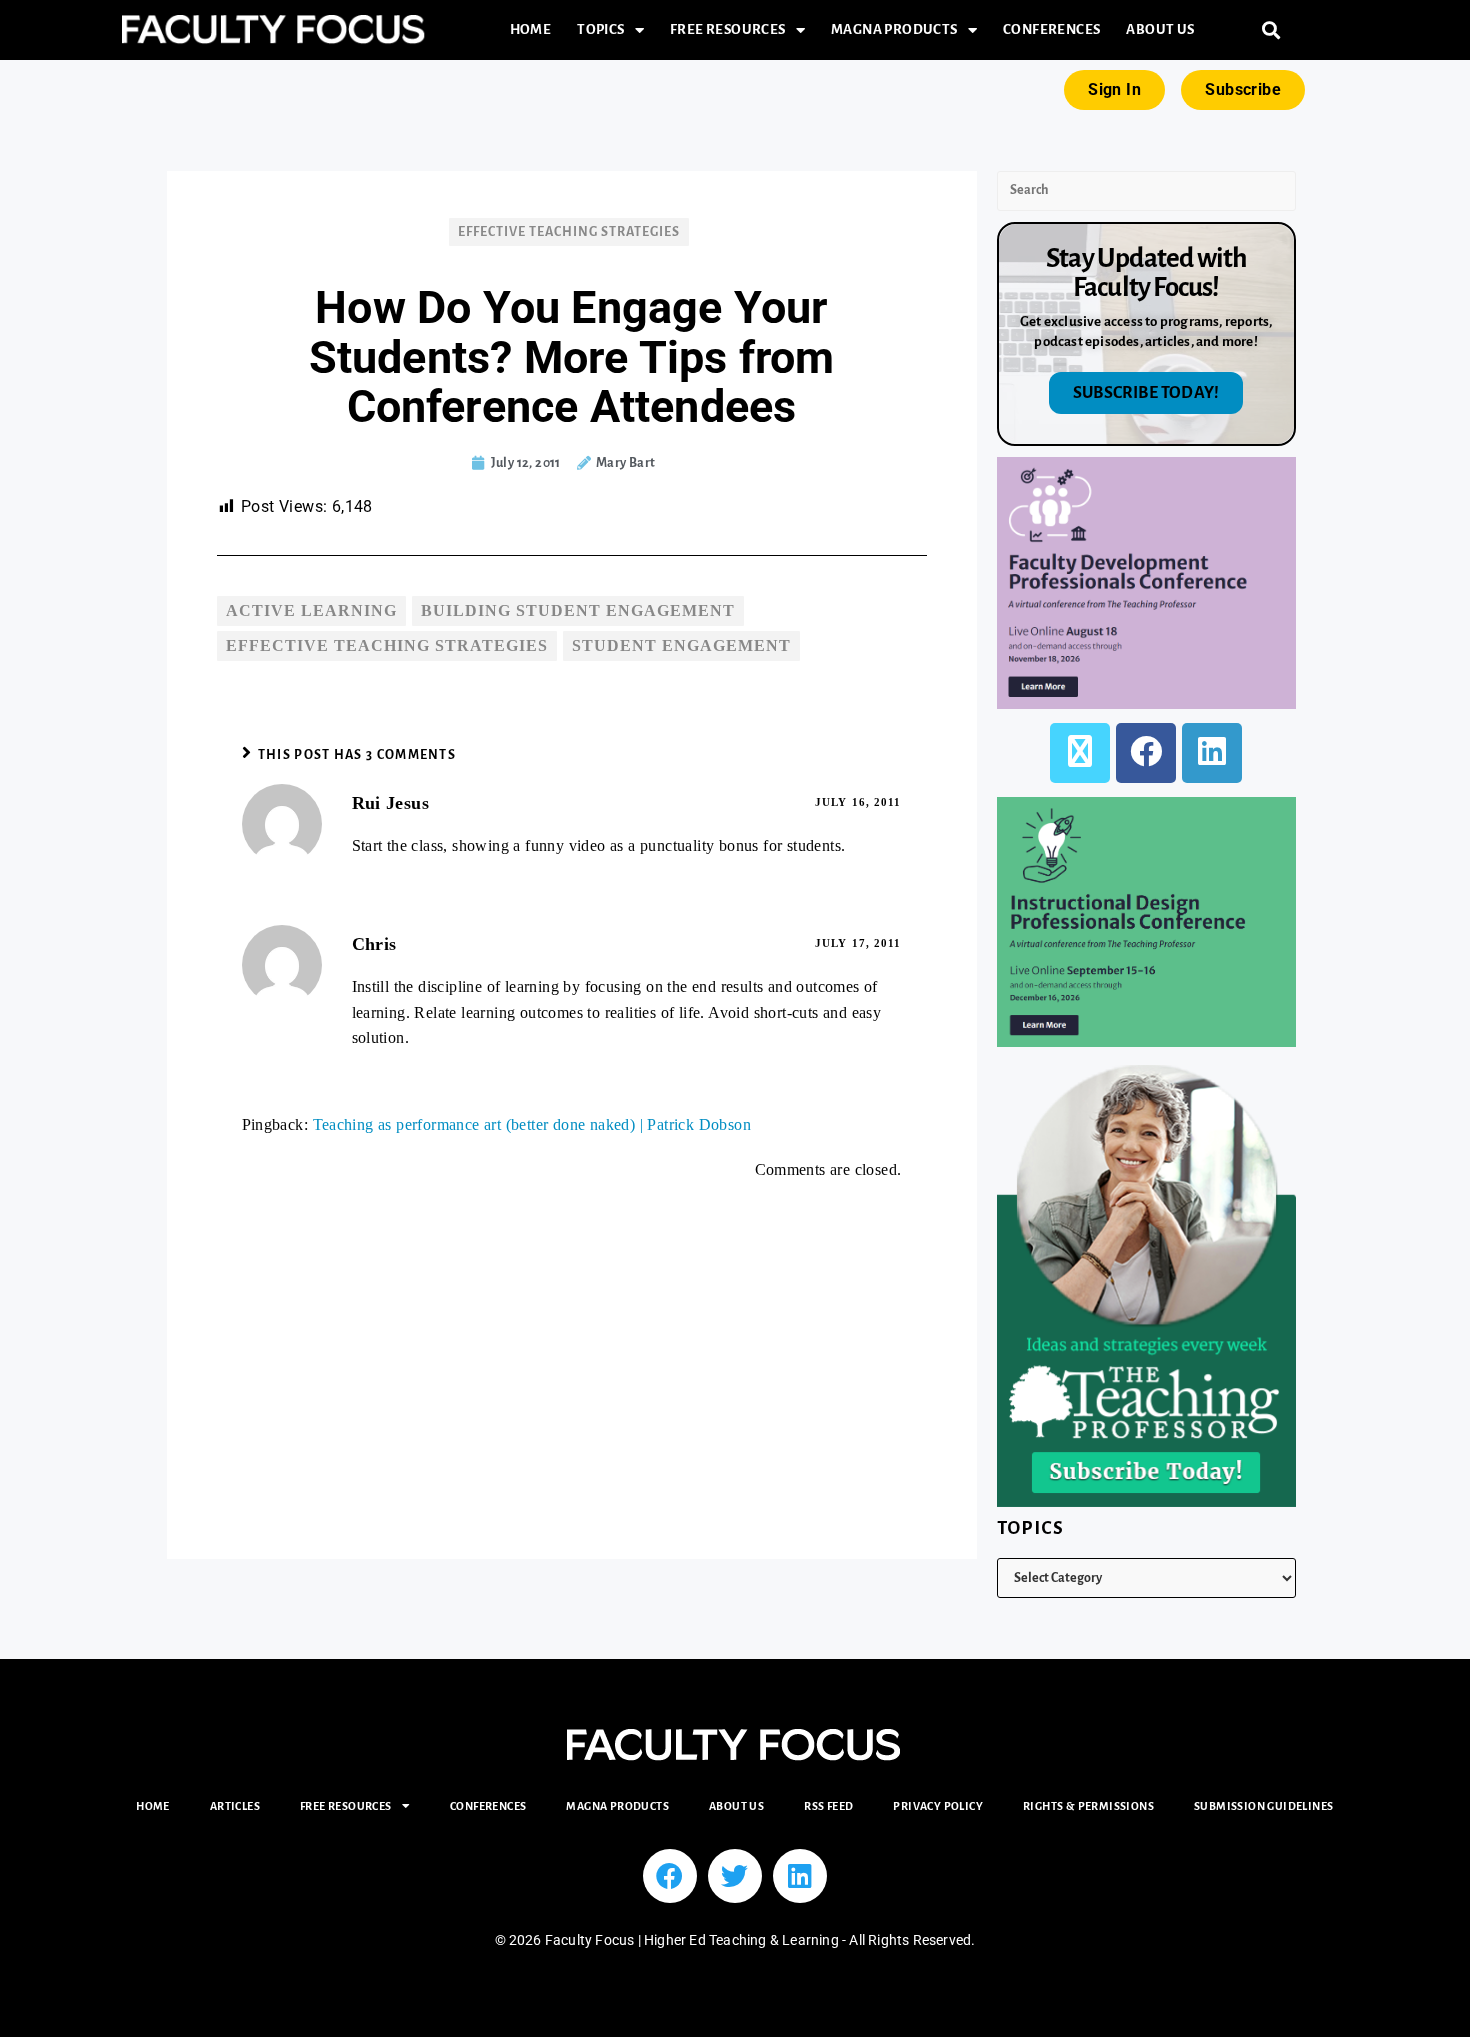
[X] (1080, 753)
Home (531, 29)
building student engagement (578, 610)
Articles (235, 1806)
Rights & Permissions (1088, 1806)
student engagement (681, 645)
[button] (1271, 30)
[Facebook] (1146, 753)
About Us (1160, 29)
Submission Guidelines (1263, 1806)
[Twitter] (735, 1876)
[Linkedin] (800, 1876)
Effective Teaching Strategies (569, 232)
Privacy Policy (938, 1806)
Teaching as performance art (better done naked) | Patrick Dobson (532, 1124)
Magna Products (894, 29)
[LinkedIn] (1212, 753)
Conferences (1051, 29)
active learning (311, 610)
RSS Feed (828, 1806)
